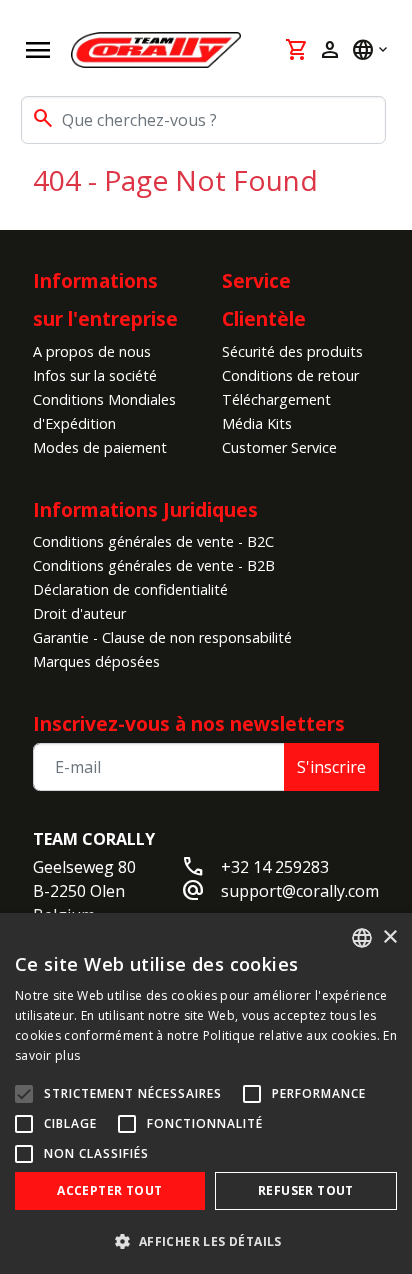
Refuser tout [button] (306, 1190)
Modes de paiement (100, 447)
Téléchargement (276, 399)
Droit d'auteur (79, 613)
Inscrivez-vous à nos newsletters (189, 723)
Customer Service (279, 447)
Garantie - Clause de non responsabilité (162, 637)
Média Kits (257, 423)
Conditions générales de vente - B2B (154, 565)
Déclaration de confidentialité (130, 589)
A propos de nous (92, 351)
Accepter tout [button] (109, 1190)
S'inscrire (331, 767)
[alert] (206, 1093)
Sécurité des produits (292, 351)
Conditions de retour (290, 375)
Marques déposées (96, 661)
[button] (206, 1241)
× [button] (389, 937)
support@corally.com (300, 891)
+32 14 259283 (275, 867)
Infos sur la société (95, 375)
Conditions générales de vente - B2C (153, 541)
